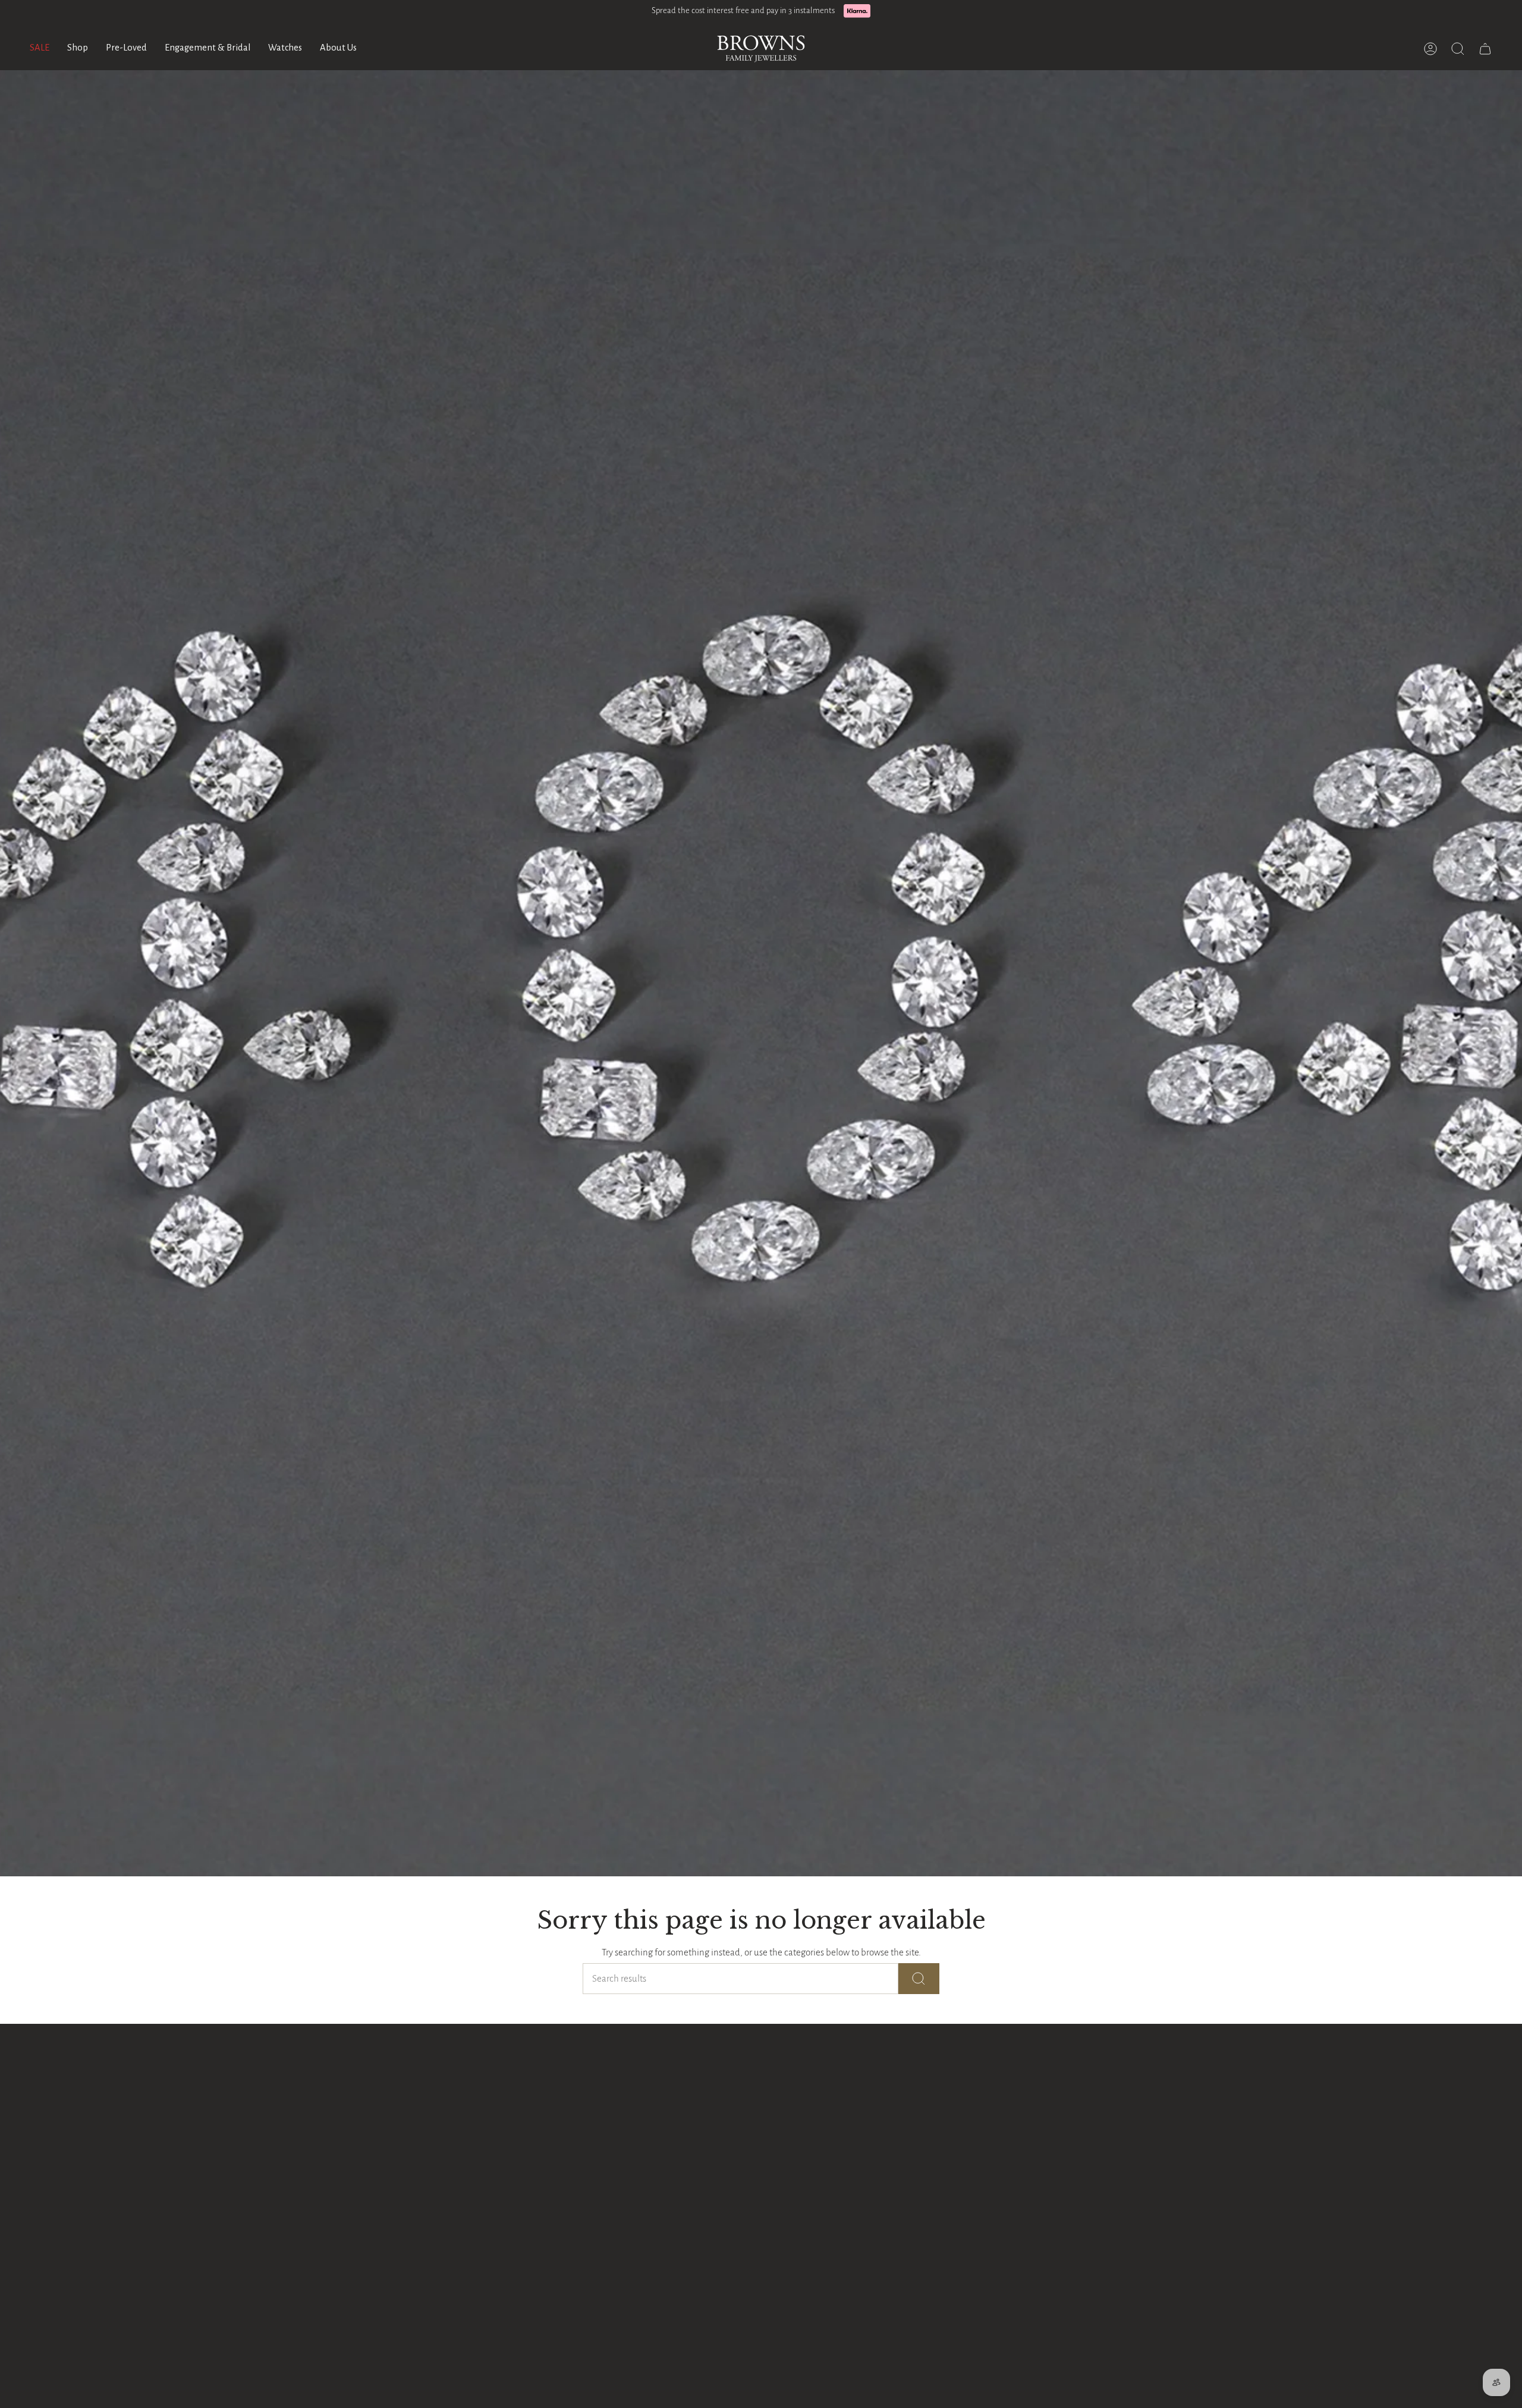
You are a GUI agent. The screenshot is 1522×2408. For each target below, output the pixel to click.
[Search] (919, 1979)
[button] (78, 49)
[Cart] (1485, 49)
